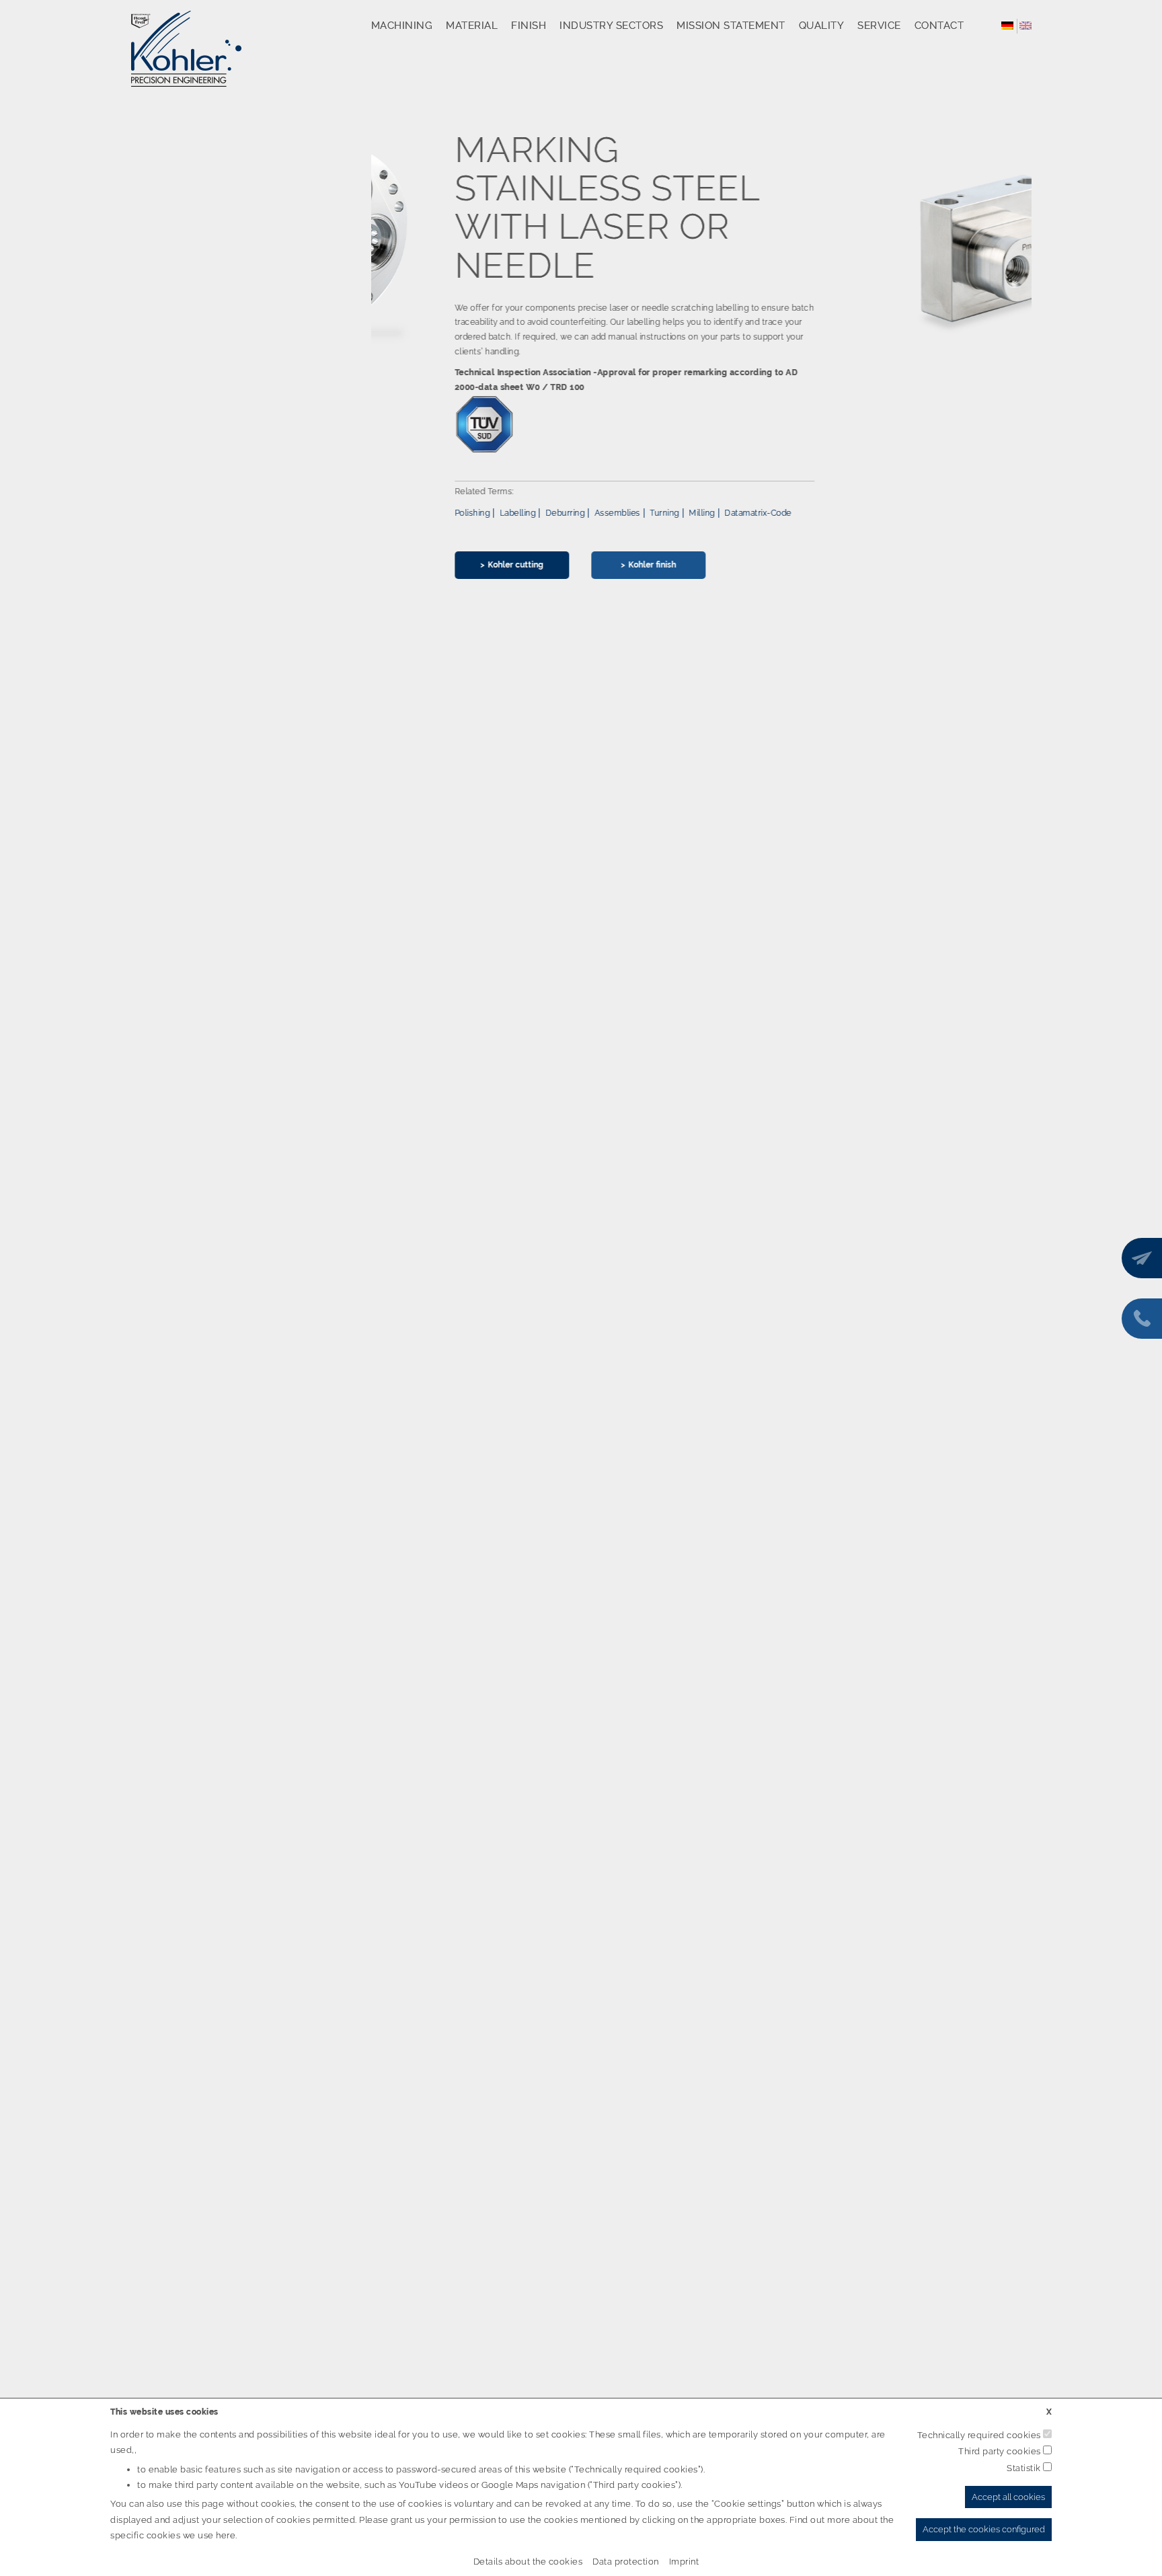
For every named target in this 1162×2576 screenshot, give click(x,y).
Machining (402, 26)
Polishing (389, 513)
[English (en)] (1025, 25)
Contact (939, 26)
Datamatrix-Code (674, 513)
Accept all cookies (1008, 2497)
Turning (581, 513)
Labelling (434, 513)
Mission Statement (731, 26)
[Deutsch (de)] (1007, 25)
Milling (618, 513)
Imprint (684, 2562)
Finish (529, 26)
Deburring (482, 513)
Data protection (626, 2562)
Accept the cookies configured (984, 2529)
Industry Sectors (611, 26)
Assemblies (534, 513)
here (226, 2535)
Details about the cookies (528, 2562)
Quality (822, 26)
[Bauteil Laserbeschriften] (912, 250)
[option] (702, 365)
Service (879, 26)
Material (472, 26)
